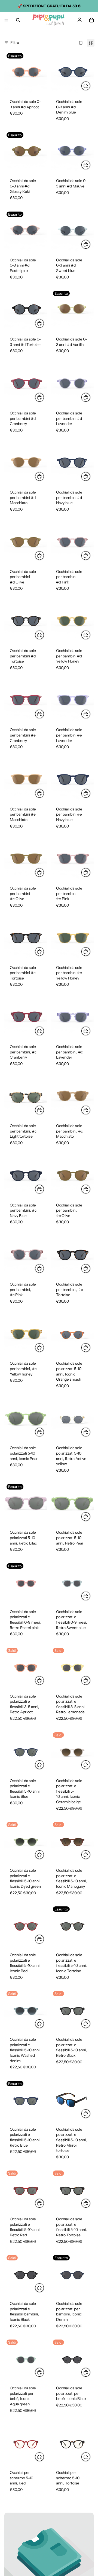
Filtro (15, 43)
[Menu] (6, 20)
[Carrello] (91, 20)
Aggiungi (90, 86)
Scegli (44, 397)
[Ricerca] (18, 20)
